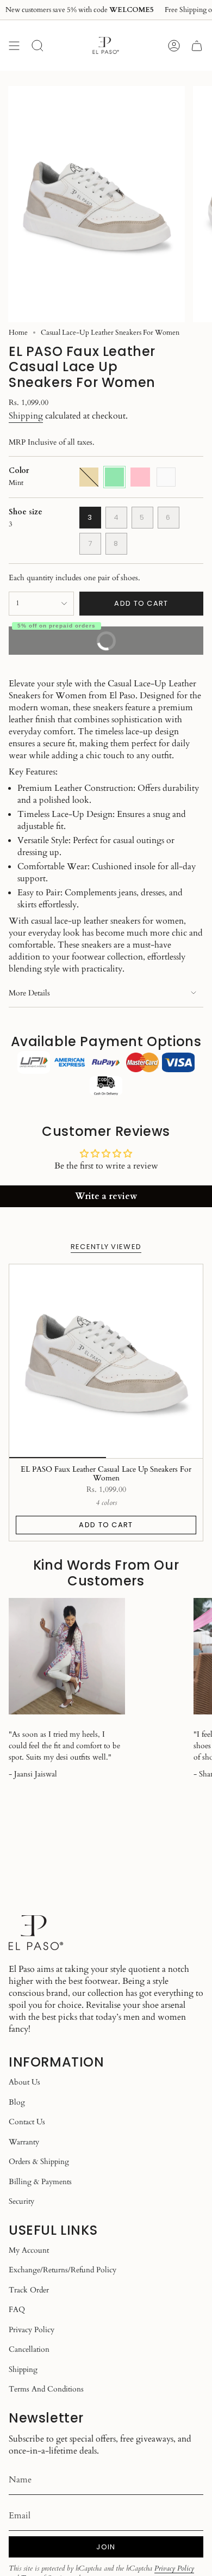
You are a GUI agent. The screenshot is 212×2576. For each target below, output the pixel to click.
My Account (29, 2250)
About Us (24, 2082)
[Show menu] (14, 45)
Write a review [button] (106, 1196)
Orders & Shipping (39, 2162)
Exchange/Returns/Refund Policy (63, 2270)
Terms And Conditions (46, 2389)
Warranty (24, 2142)
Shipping (26, 416)
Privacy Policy (32, 2330)
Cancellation (29, 2349)
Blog (17, 2102)
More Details (29, 993)
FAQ (17, 2310)
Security (21, 2201)
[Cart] (197, 45)
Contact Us (27, 2122)
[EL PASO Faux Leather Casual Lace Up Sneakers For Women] (106, 1361)
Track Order (29, 2290)
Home (18, 333)
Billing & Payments (40, 2182)
